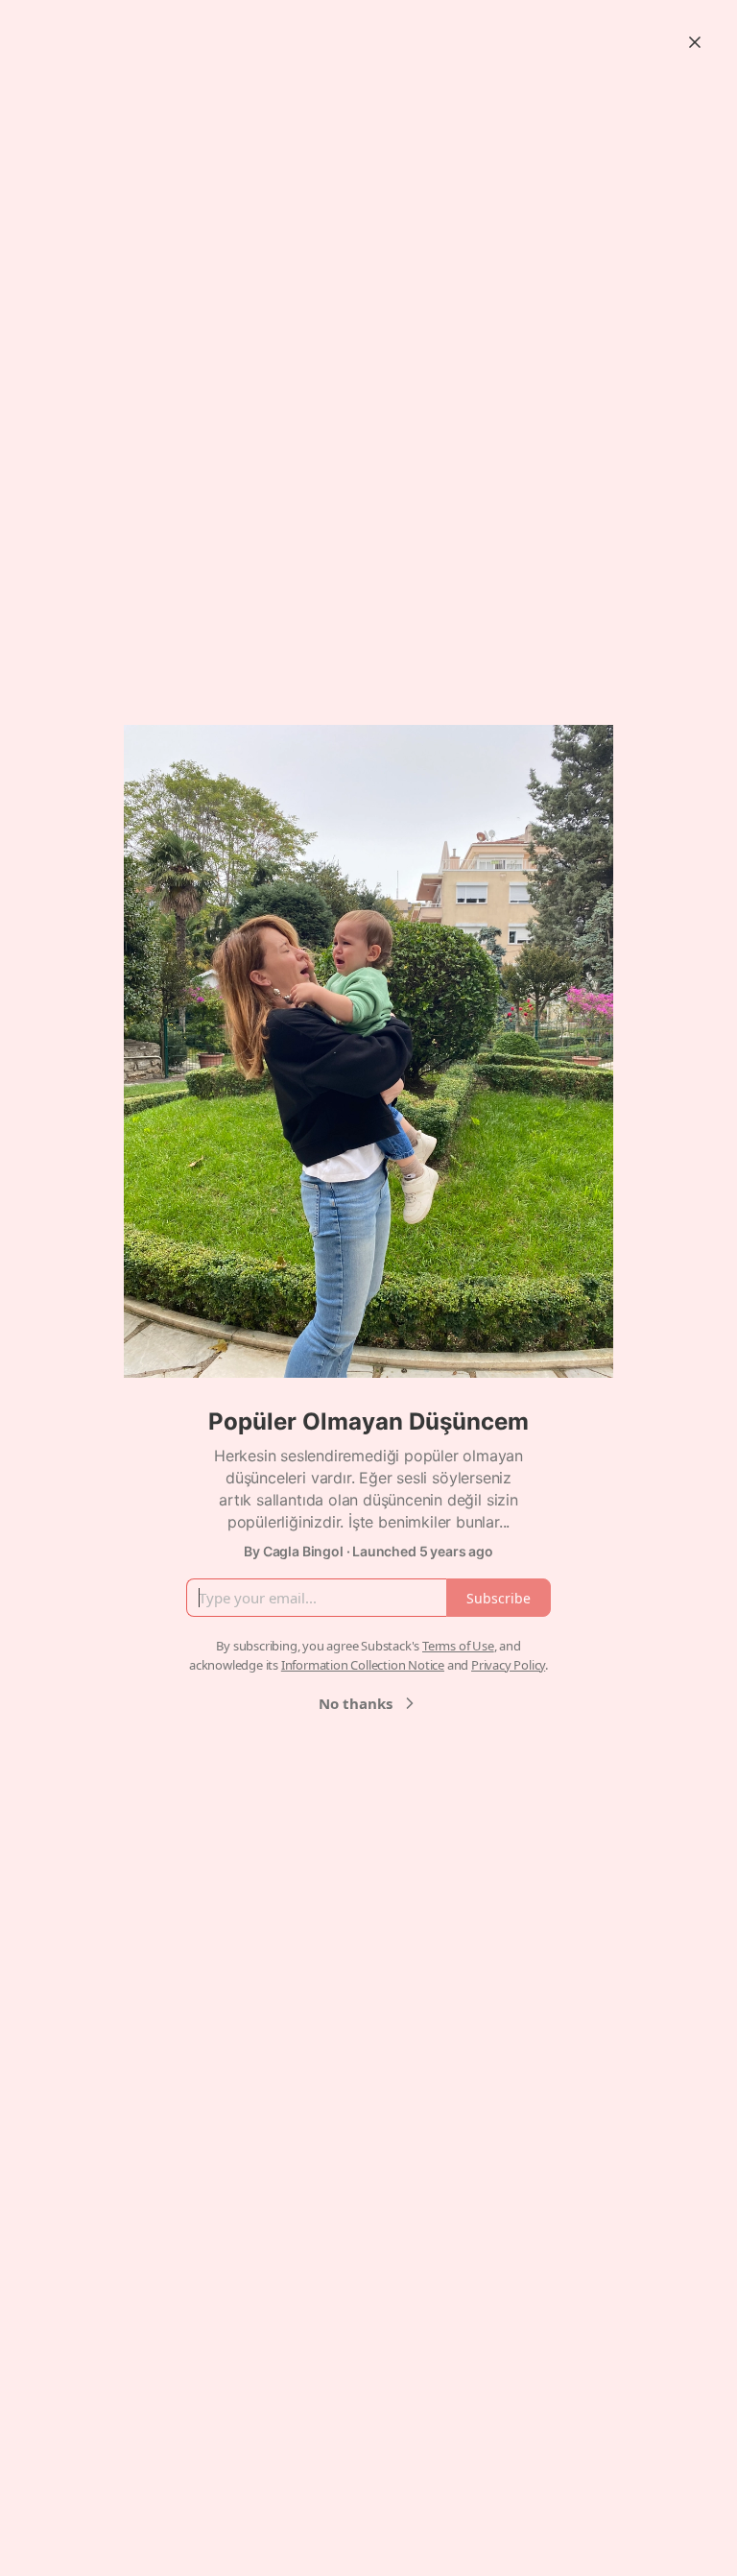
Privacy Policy (508, 1665)
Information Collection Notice (363, 1665)
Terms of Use (458, 1646)
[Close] (695, 42)
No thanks (356, 1703)
